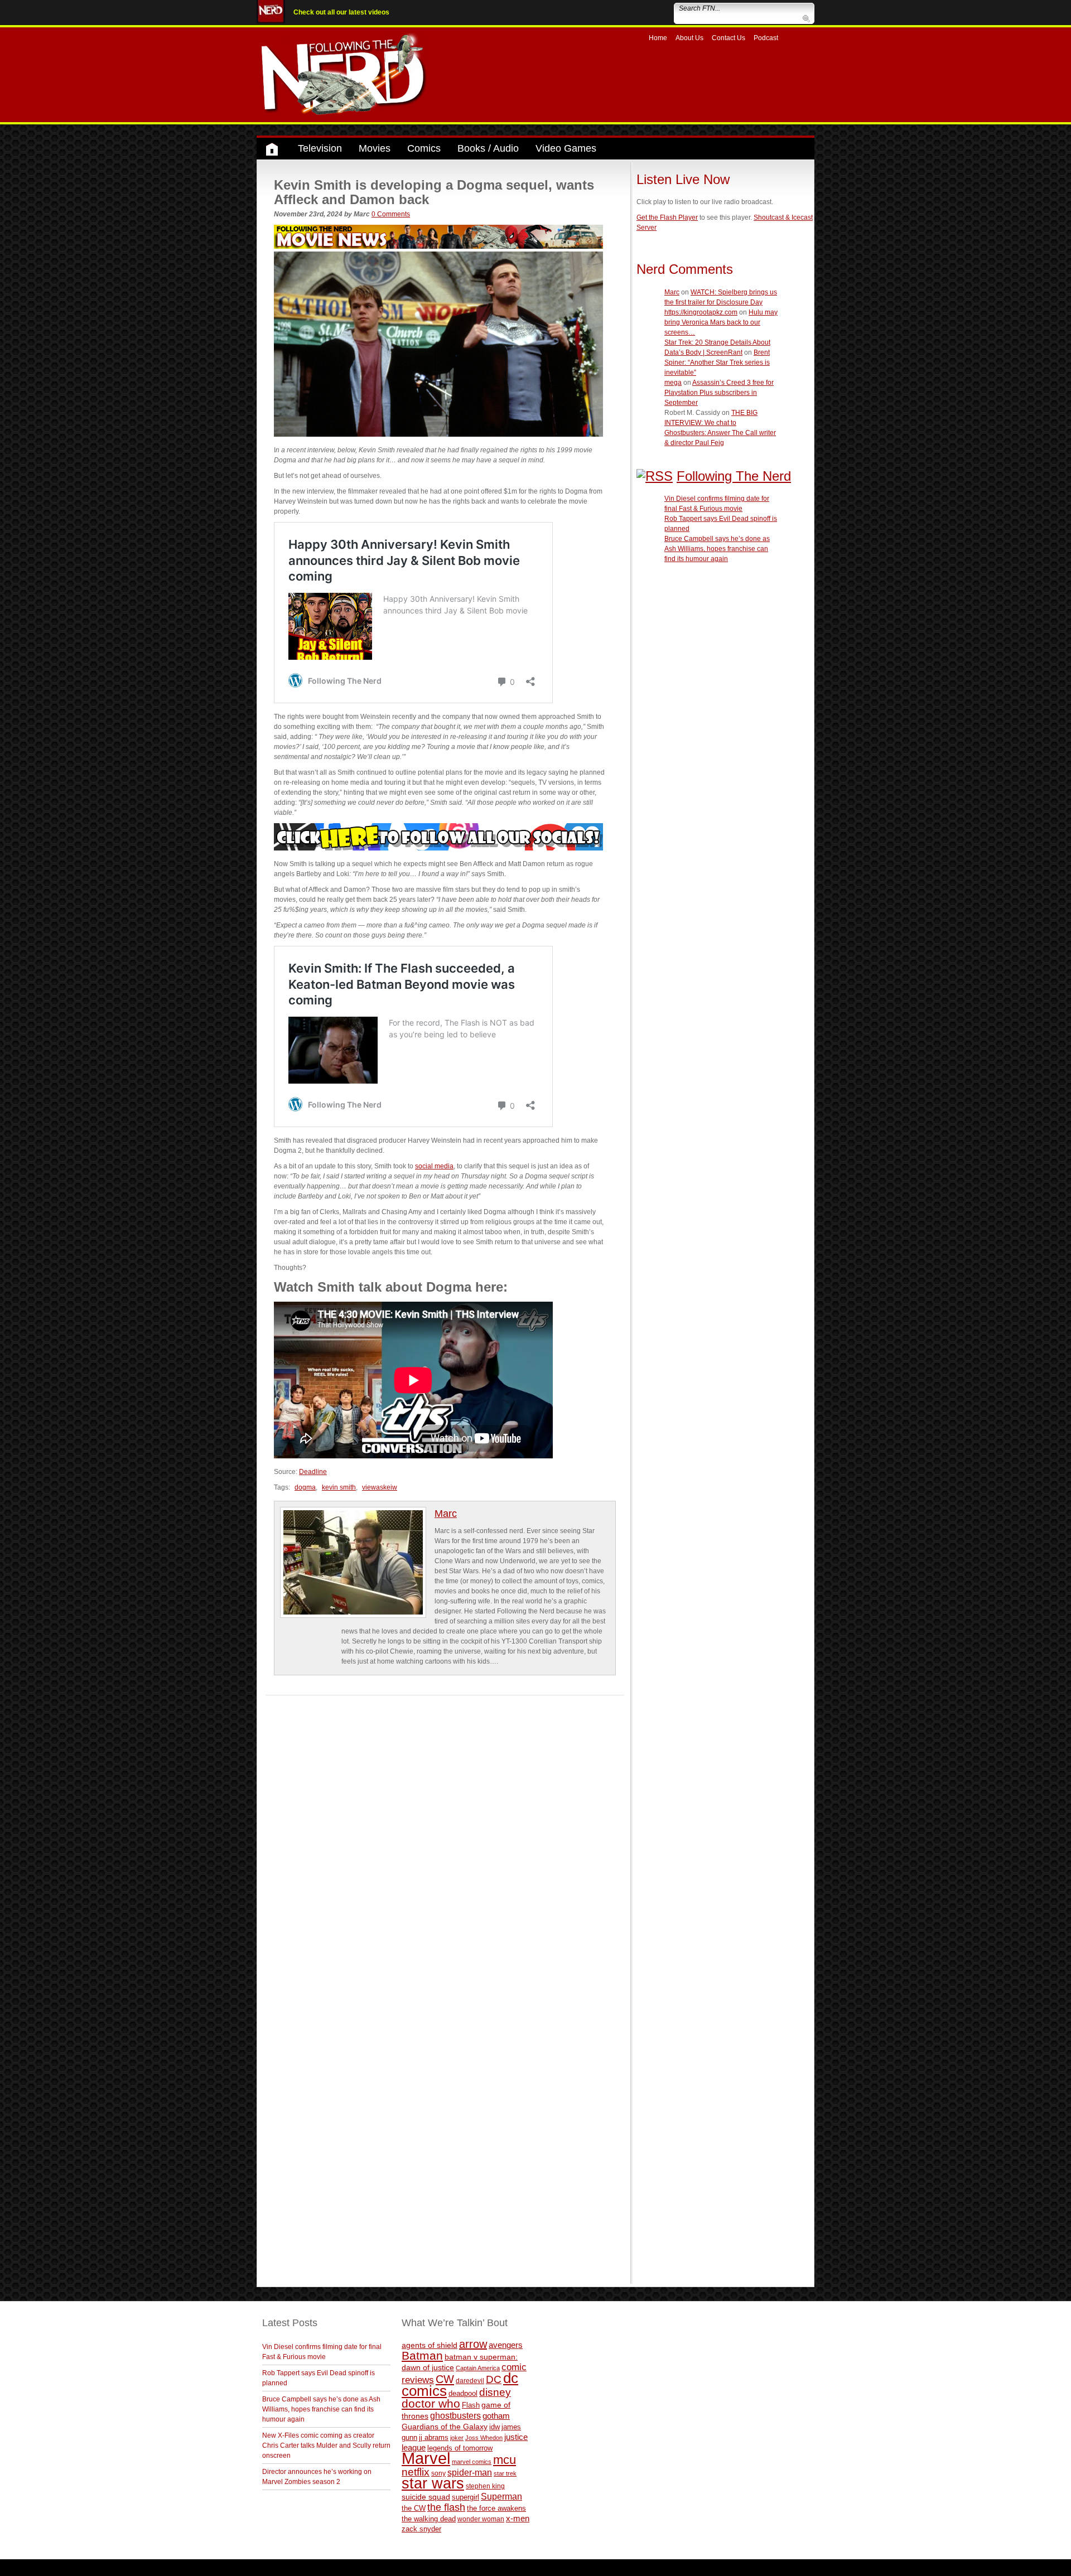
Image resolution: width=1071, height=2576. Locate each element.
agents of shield (430, 2345)
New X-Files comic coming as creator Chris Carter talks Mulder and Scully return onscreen (326, 2445)
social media (434, 1166)
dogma (305, 1487)
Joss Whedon (484, 2438)
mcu (505, 2460)
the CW (414, 2508)
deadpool (463, 2393)
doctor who (431, 2404)
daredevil (470, 2381)
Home (658, 38)
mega (673, 383)
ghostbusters (455, 2415)
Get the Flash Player (667, 218)
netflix (416, 2472)
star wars (433, 2483)
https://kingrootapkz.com (701, 312)
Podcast (766, 38)
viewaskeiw (380, 1487)
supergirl (465, 2497)
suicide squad (426, 2497)
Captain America (478, 2368)
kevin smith (339, 1487)
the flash (446, 2507)
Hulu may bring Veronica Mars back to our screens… (721, 322)
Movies (375, 148)
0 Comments (391, 214)
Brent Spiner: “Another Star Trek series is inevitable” (717, 363)
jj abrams (434, 2437)
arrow (473, 2344)
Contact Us (729, 38)
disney (495, 2392)
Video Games (566, 148)
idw (495, 2427)
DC (494, 2379)
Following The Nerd (734, 476)
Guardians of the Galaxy (445, 2427)
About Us (689, 38)
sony (438, 2473)
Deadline (313, 1472)
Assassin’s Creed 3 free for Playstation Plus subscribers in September (719, 393)
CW (445, 2379)
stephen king (485, 2486)
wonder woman (481, 2519)
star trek (505, 2473)
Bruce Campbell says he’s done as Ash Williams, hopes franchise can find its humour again (717, 549)
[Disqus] (445, 1835)
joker (457, 2438)
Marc (446, 1514)
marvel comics (472, 2462)
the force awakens (496, 2508)
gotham (496, 2416)
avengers (506, 2345)
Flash (471, 2405)
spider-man (470, 2473)
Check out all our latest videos (341, 12)
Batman (422, 2355)
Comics (424, 148)
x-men (518, 2518)
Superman (501, 2496)
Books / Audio (488, 148)
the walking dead (429, 2519)
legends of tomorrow (460, 2448)
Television (320, 148)
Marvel (426, 2458)
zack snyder (421, 2529)
